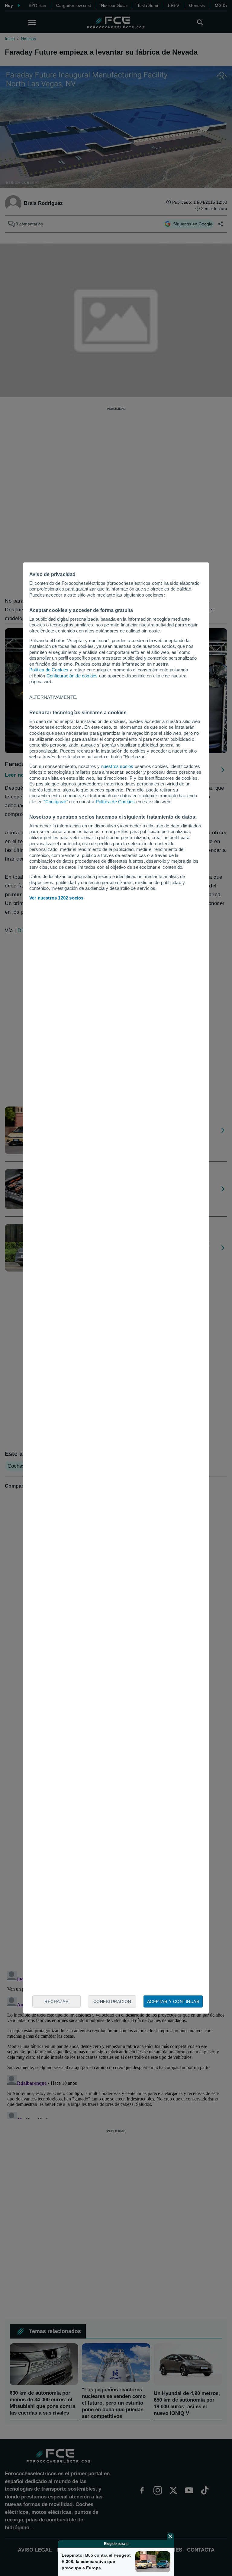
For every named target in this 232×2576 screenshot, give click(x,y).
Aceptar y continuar (173, 2001)
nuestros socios (117, 766)
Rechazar (56, 2001)
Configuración (112, 2001)
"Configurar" (56, 802)
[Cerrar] (170, 2536)
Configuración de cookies (72, 676)
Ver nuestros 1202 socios (56, 898)
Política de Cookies (49, 670)
